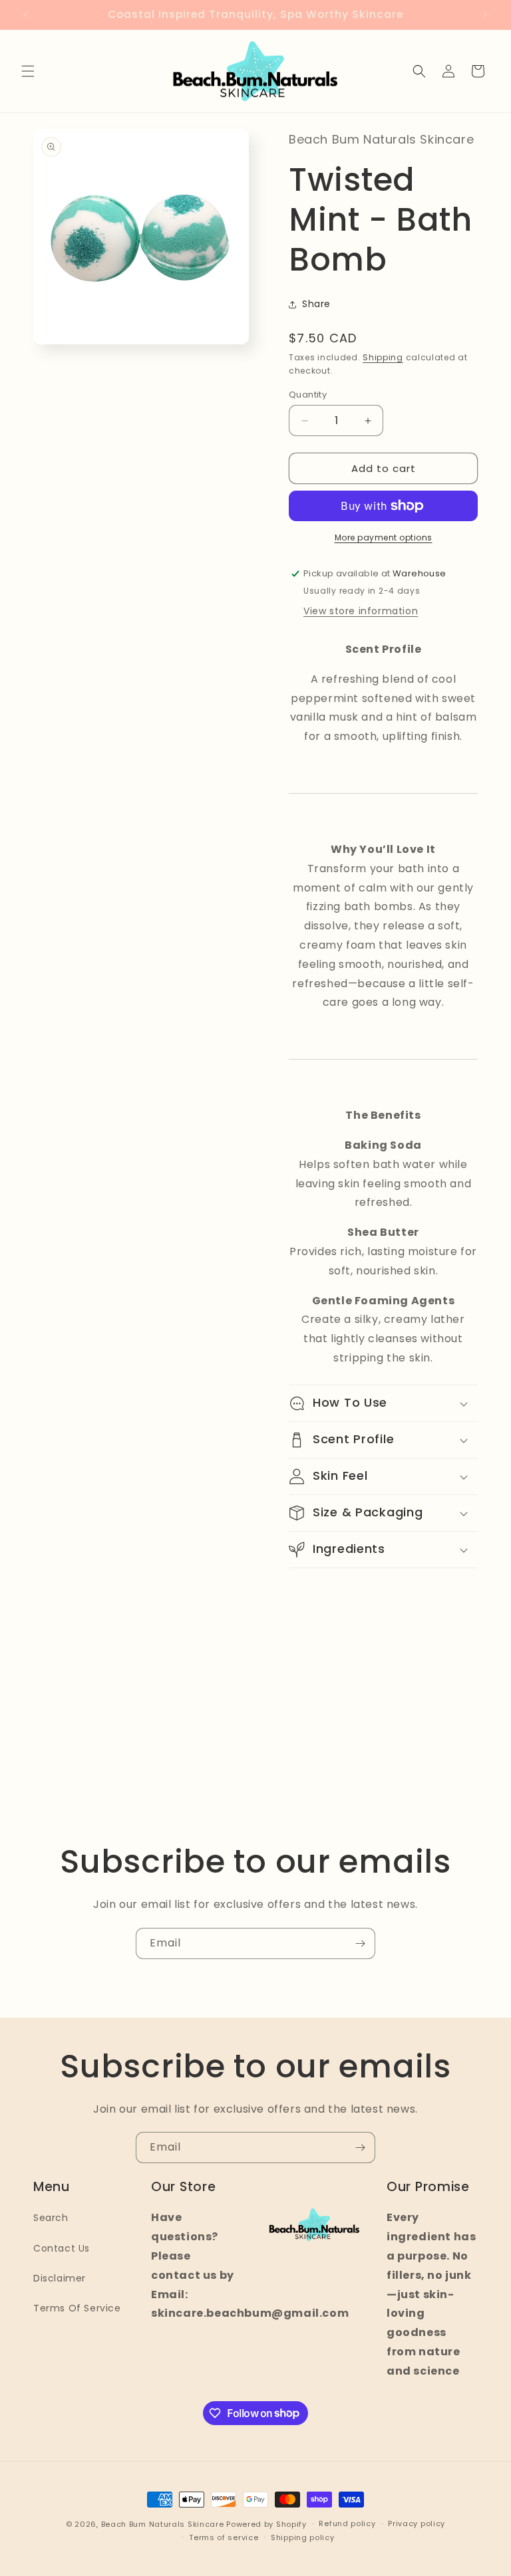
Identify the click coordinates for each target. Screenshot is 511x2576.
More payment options (384, 537)
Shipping (383, 357)
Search (51, 2218)
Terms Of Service (77, 2308)
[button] (28, 71)
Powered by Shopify (266, 2524)
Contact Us (62, 2248)
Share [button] (316, 304)
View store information (361, 611)
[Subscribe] (360, 1943)
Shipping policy (303, 2537)
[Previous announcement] (26, 15)
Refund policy (347, 2523)
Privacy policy (417, 2523)
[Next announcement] (485, 15)
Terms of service (224, 2537)
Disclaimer (60, 2278)
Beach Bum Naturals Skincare (163, 2524)
